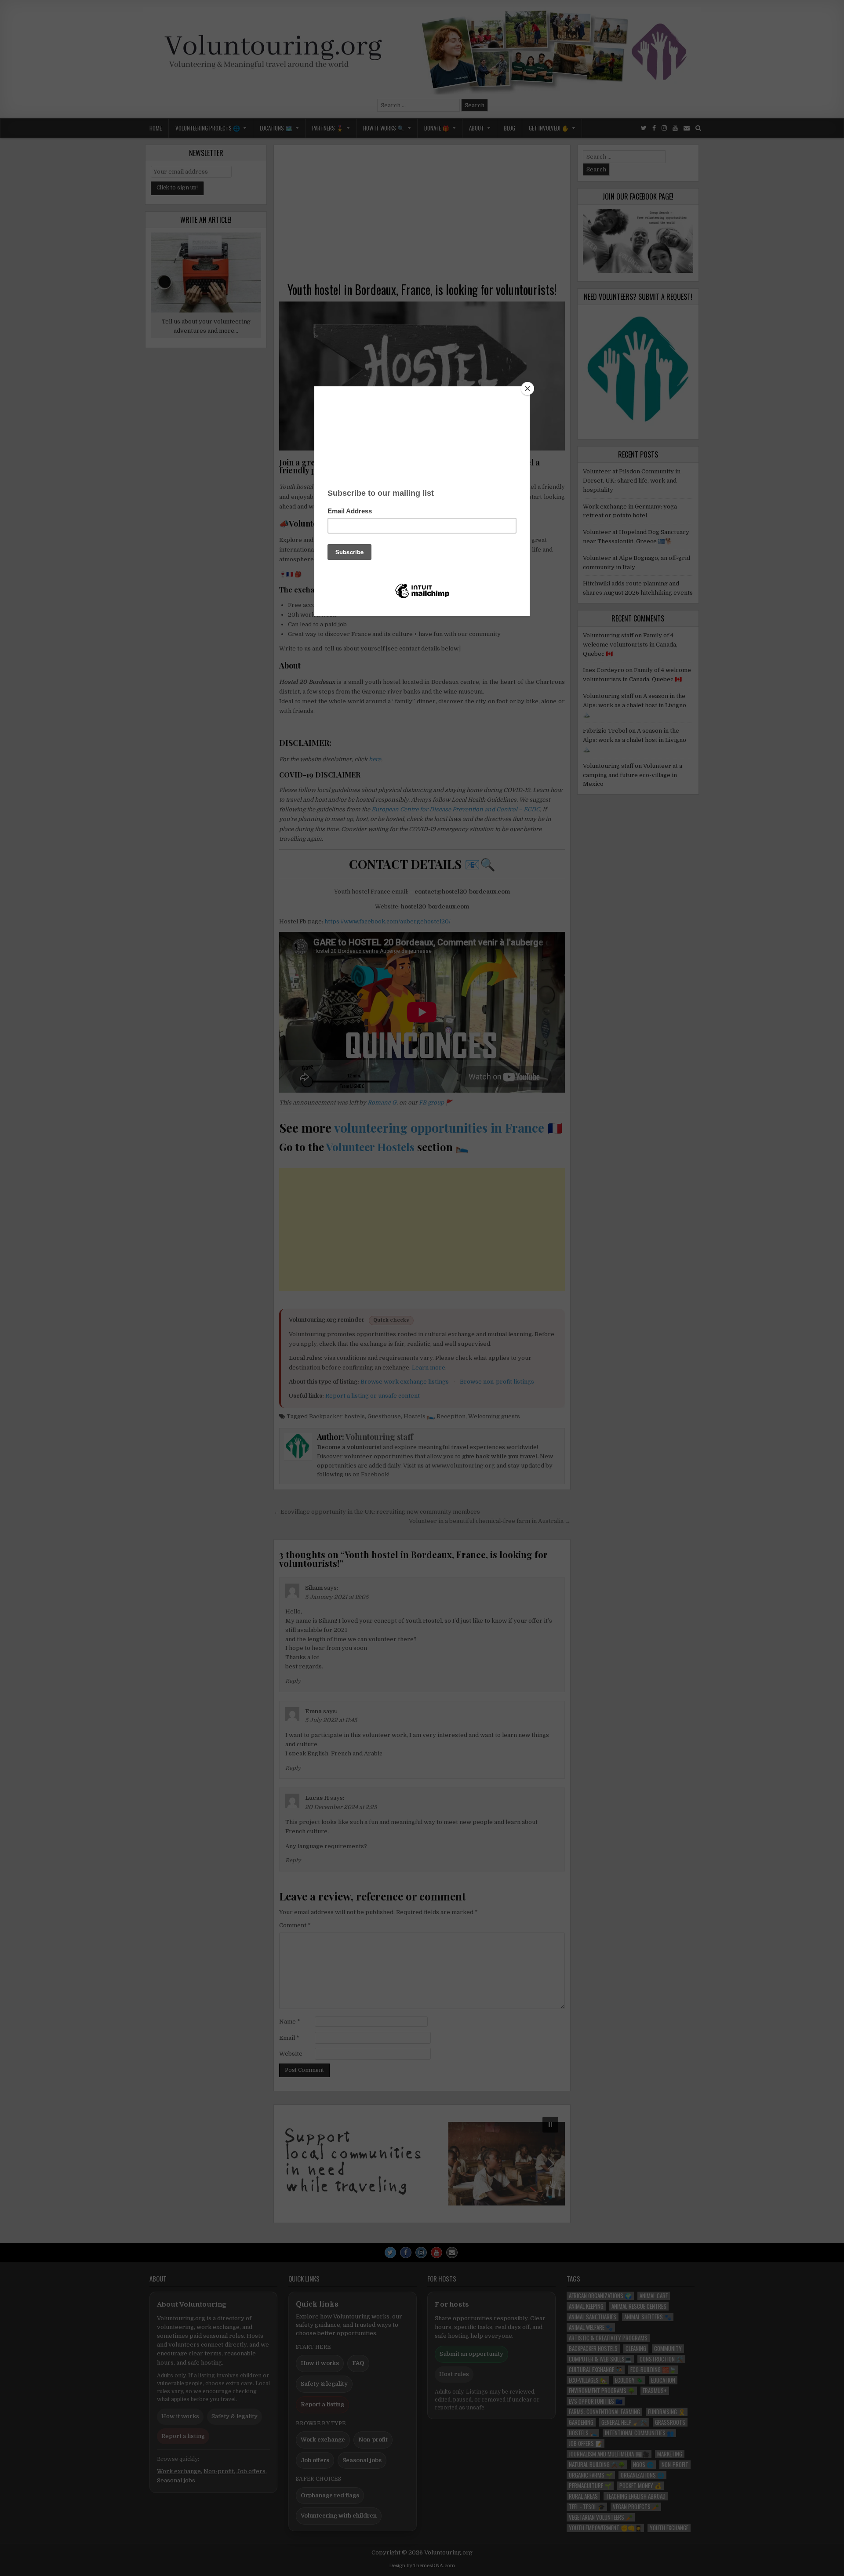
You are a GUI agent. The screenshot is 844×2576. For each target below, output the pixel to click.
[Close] (527, 389)
